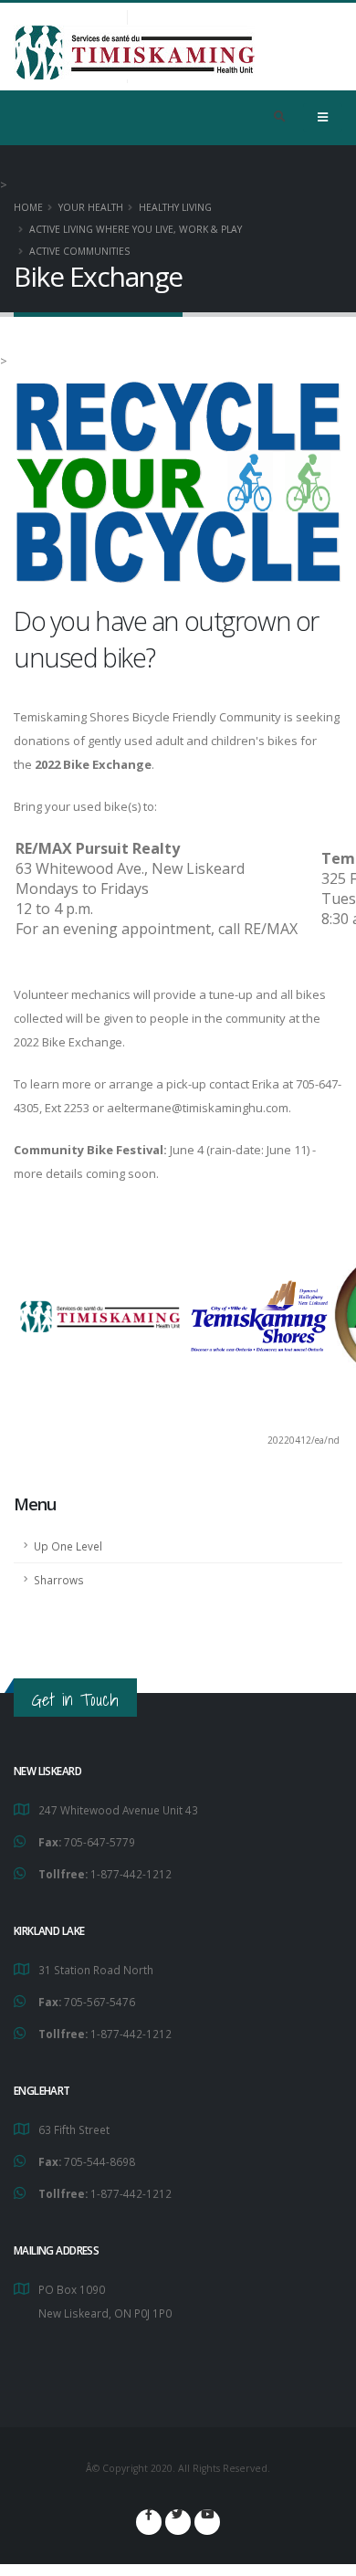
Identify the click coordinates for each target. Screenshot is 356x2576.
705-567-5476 (99, 2002)
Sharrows (59, 1580)
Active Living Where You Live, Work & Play (136, 229)
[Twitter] (178, 2522)
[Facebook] (149, 2522)
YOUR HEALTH (91, 207)
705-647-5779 (99, 1842)
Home (28, 207)
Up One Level (68, 1546)
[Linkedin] (207, 2522)
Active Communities (79, 251)
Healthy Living (175, 207)
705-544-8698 (99, 2161)
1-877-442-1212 (131, 1874)
